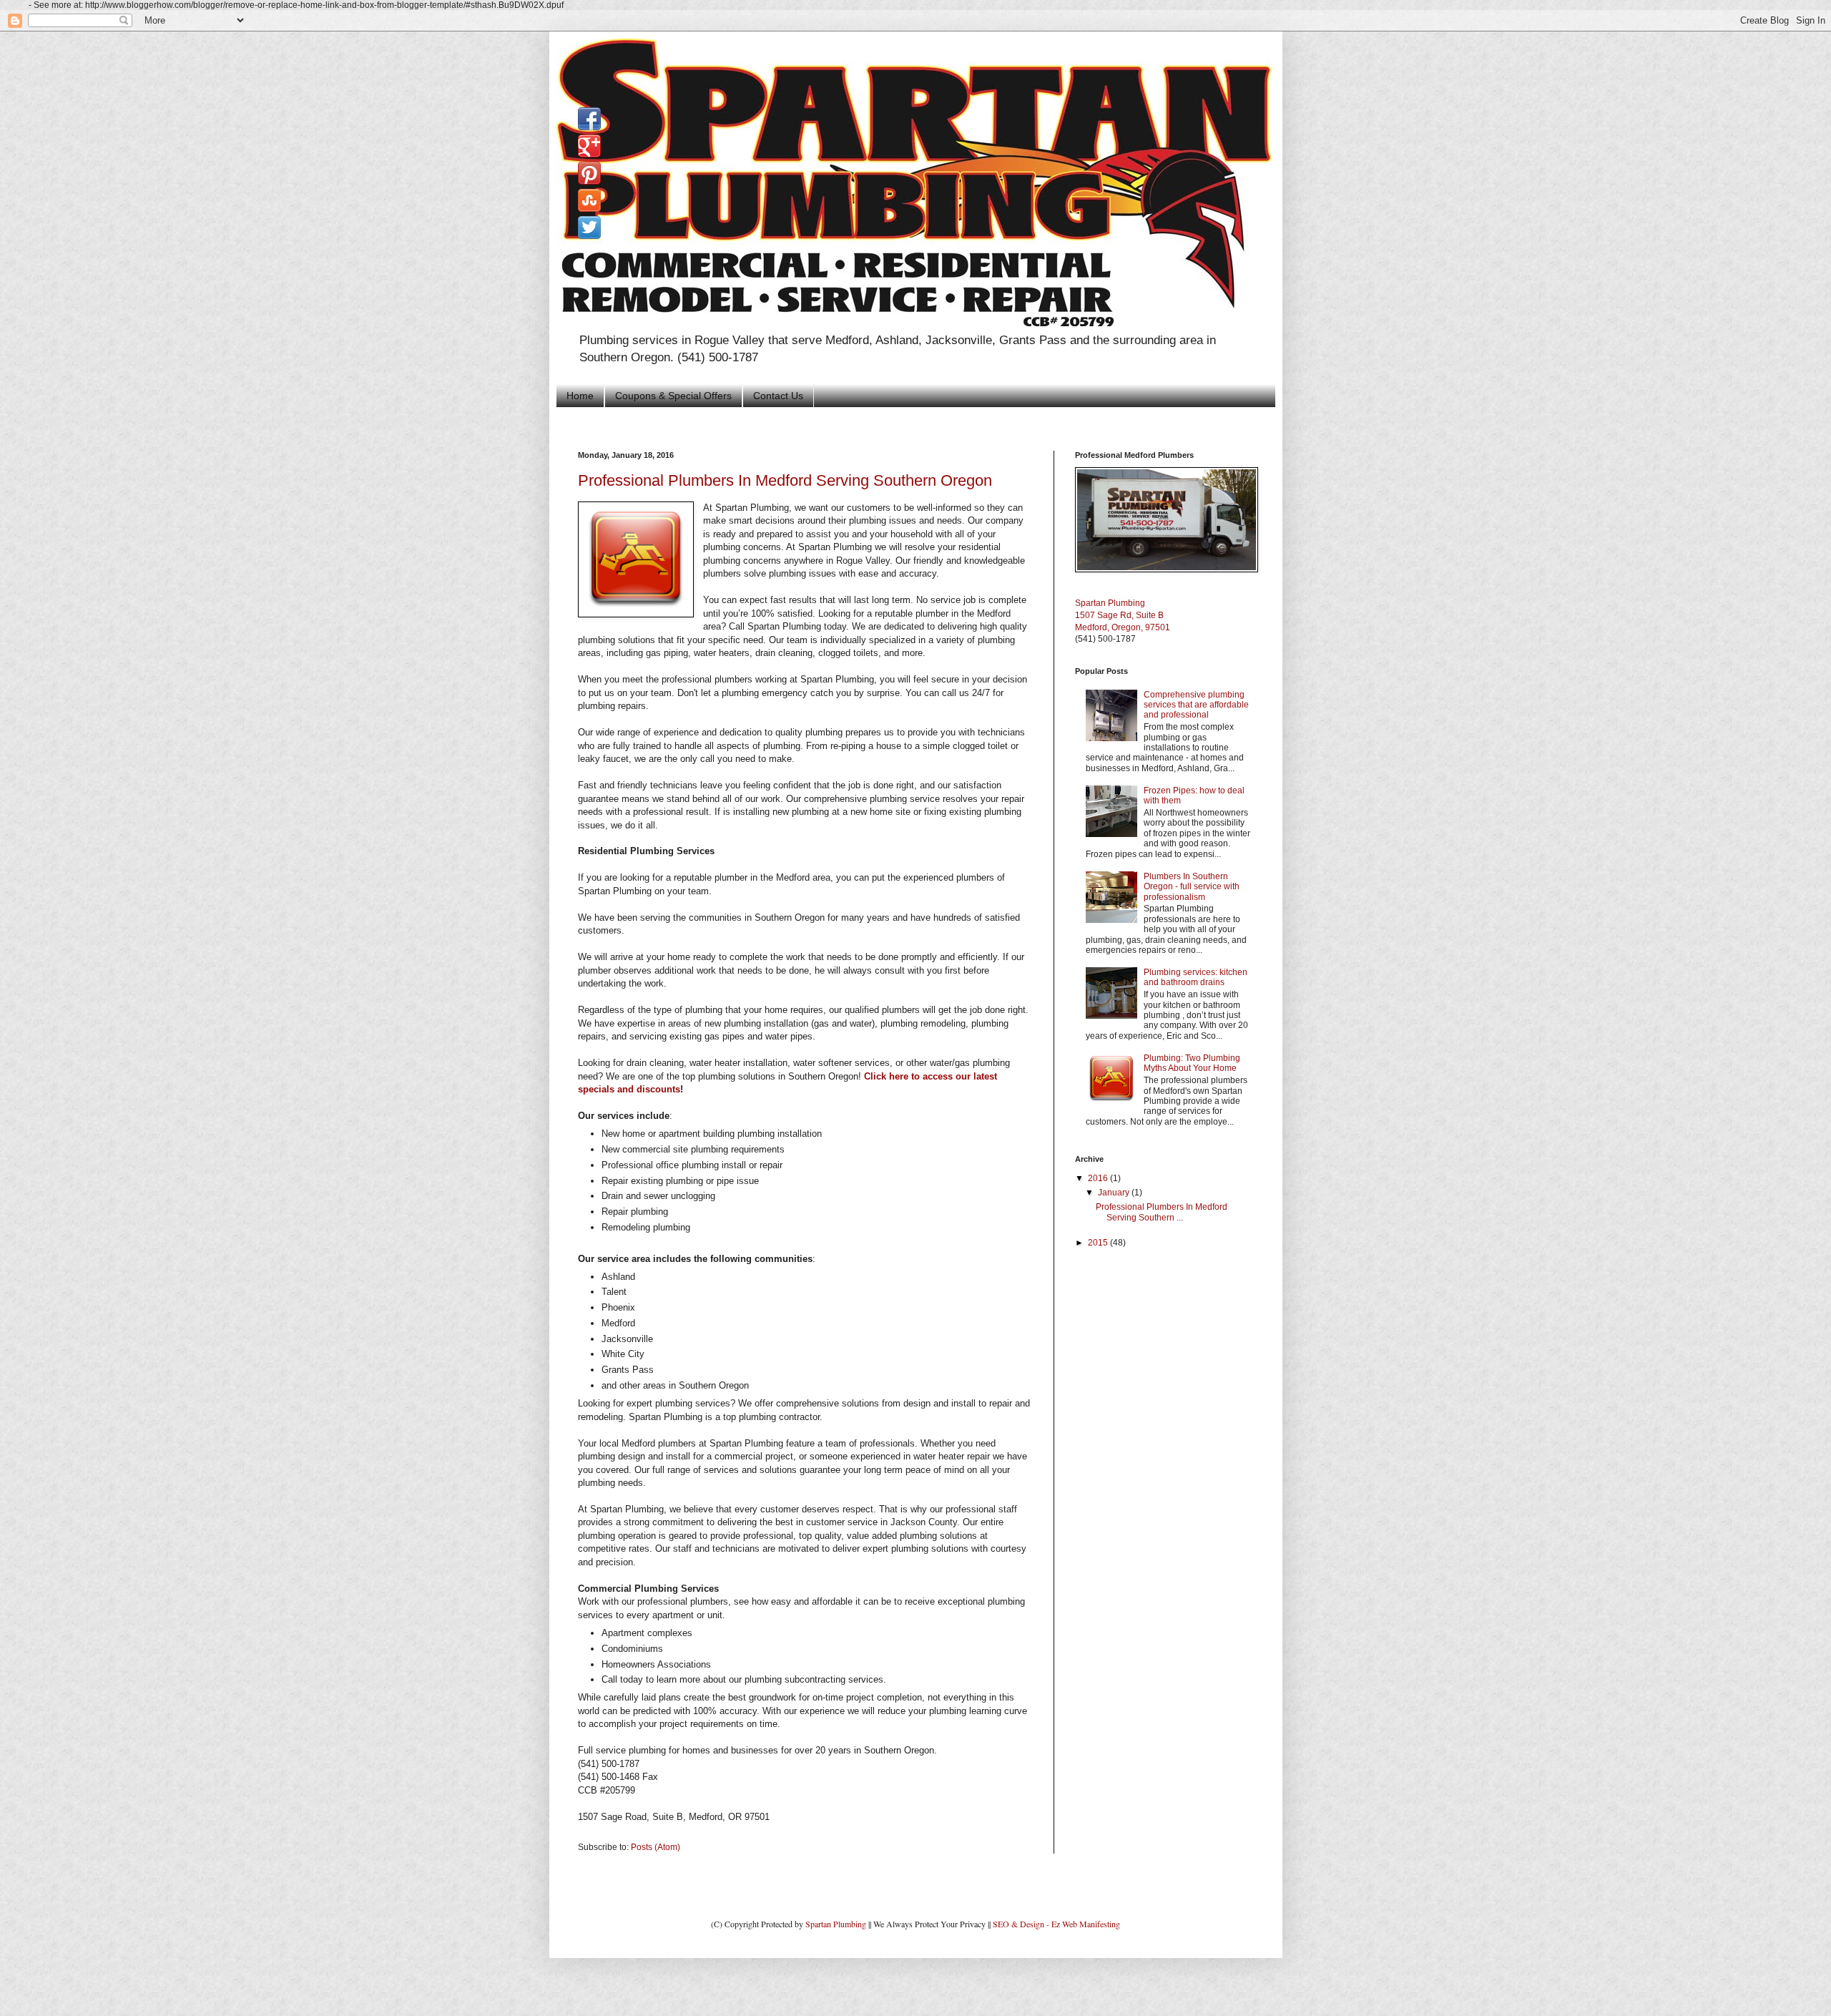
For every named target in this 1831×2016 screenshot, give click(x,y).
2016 (1099, 1178)
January (1115, 1193)
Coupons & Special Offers (673, 396)
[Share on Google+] (589, 146)
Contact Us (778, 396)
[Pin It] (589, 173)
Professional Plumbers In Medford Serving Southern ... (1162, 1212)
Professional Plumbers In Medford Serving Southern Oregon (785, 480)
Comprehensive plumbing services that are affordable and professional (1196, 705)
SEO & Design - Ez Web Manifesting (1056, 1924)
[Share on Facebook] (589, 119)
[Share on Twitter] (589, 227)
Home (580, 396)
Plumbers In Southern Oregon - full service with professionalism (1192, 887)
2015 (1099, 1243)
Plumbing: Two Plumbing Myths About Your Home (1192, 1063)
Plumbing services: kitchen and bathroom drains (1196, 977)
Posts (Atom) (656, 1847)
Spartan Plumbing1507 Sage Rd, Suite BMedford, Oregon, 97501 (1123, 615)
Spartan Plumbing (836, 1924)
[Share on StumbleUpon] (589, 200)
